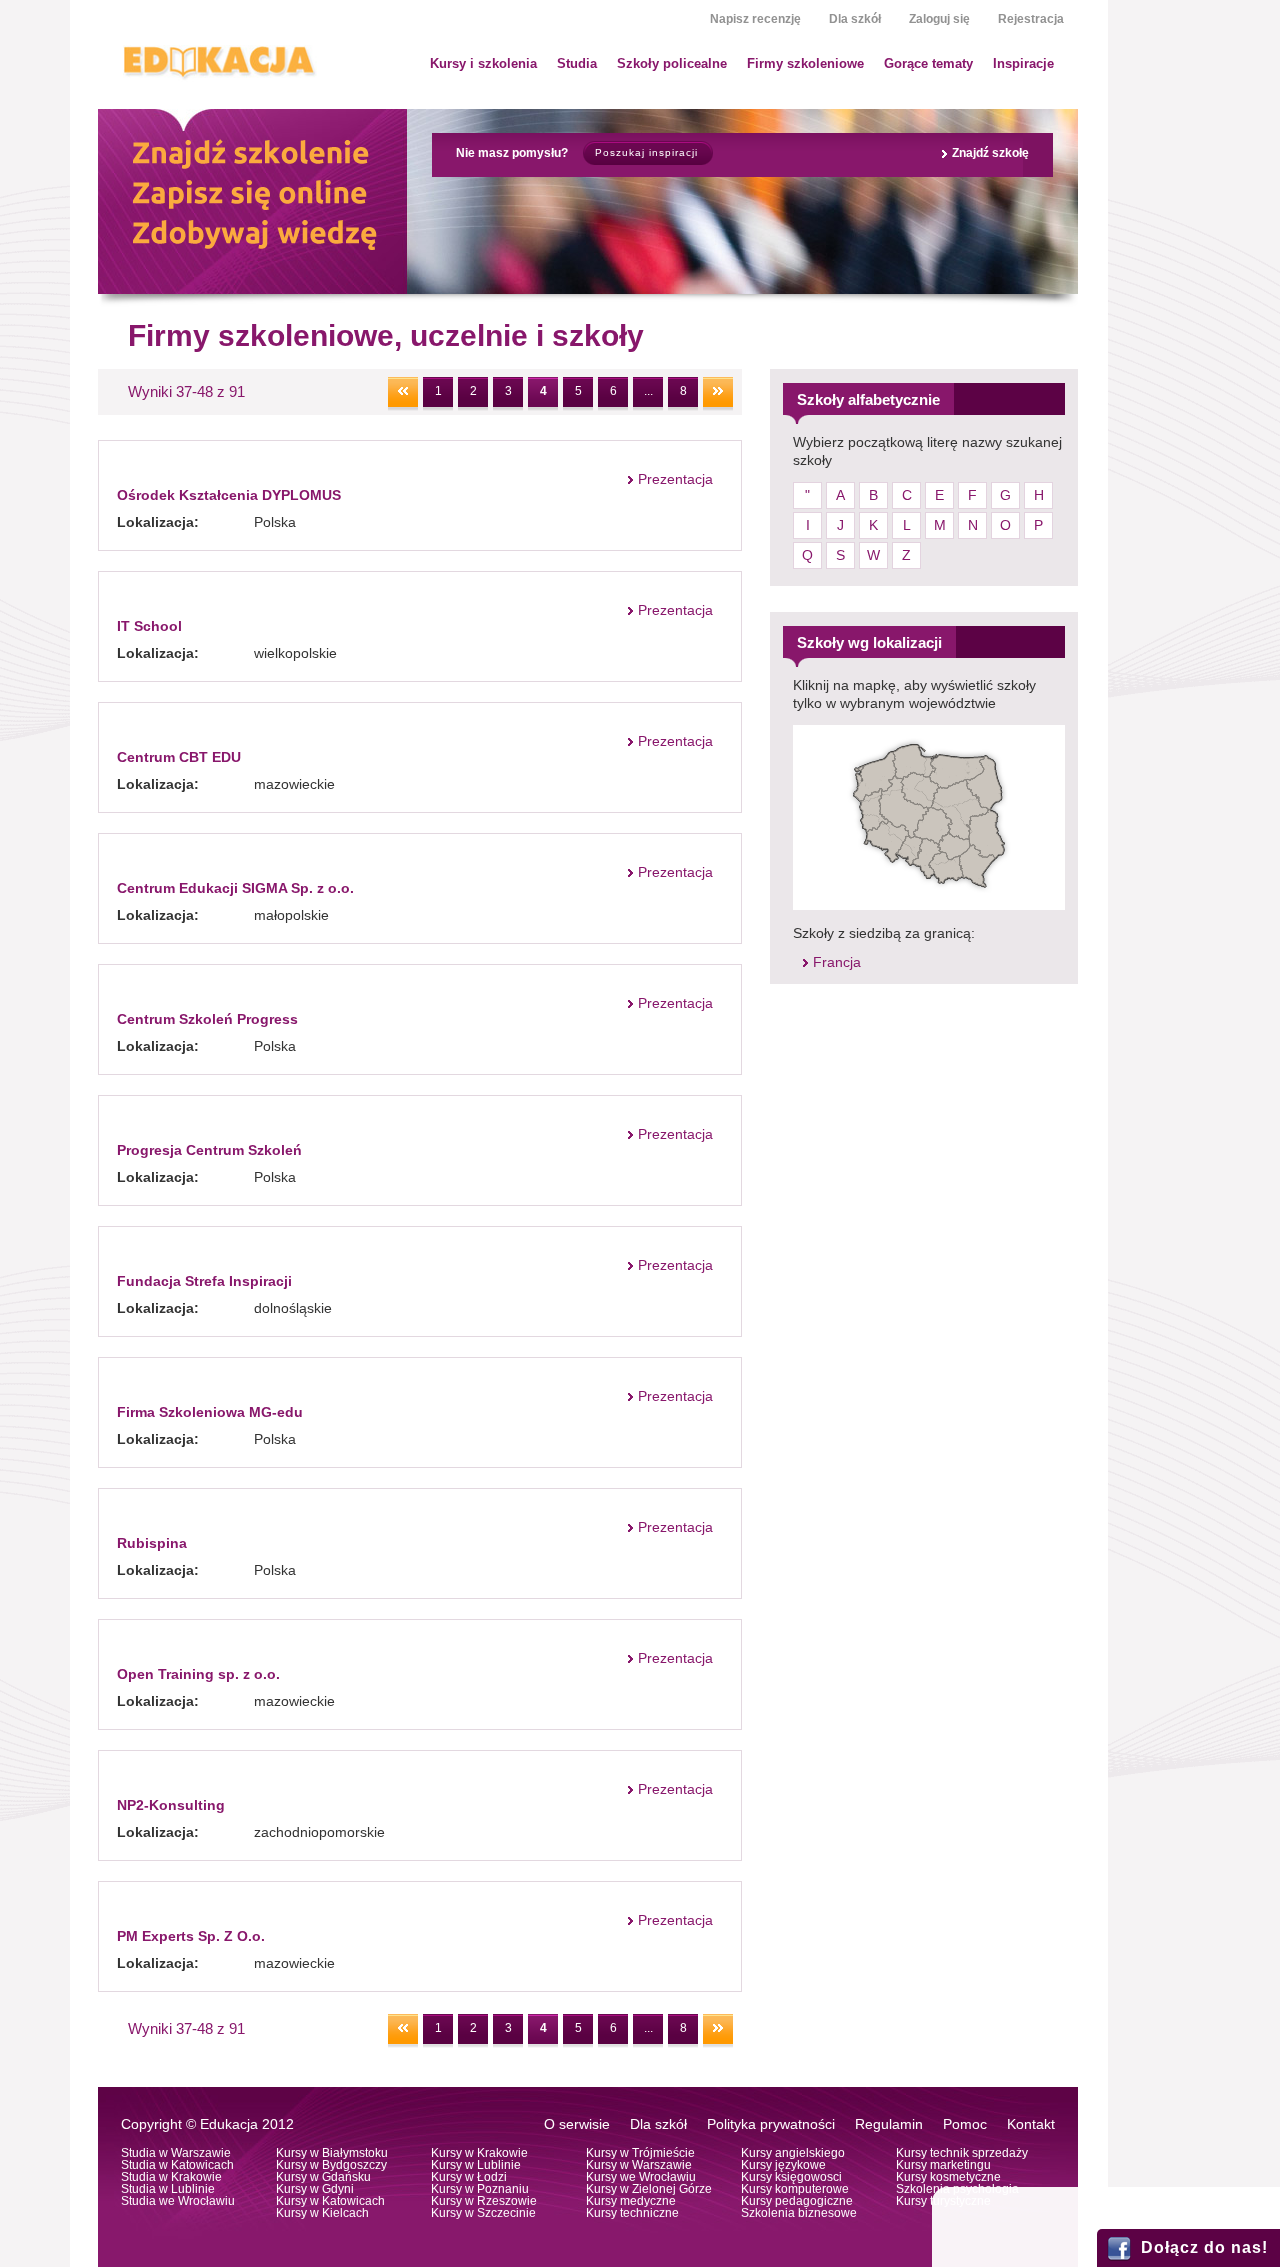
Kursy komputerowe (795, 2189)
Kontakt (1031, 2124)
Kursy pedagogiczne (797, 2201)
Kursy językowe (783, 2165)
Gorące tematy (928, 63)
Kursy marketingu (943, 2165)
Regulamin (889, 2124)
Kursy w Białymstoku (332, 2153)
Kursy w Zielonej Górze (649, 2189)
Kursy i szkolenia (483, 63)
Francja (837, 962)
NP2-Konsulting (171, 1805)
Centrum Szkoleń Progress (207, 1019)
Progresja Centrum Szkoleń (209, 1150)
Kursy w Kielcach (322, 2213)
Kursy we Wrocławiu (641, 2177)
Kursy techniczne (632, 2213)
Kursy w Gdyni (315, 2189)
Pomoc (965, 2124)
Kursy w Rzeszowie (484, 2201)
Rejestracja (1031, 19)
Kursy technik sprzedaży (962, 2153)
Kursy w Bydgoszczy (331, 2165)
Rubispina (152, 1543)
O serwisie (577, 2124)
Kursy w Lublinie (476, 2165)
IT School (149, 626)
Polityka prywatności (771, 2124)
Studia (577, 63)
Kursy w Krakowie (479, 2153)
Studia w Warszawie (176, 2153)
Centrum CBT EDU (179, 757)
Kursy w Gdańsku (323, 2177)
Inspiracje (1023, 63)
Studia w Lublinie (168, 2189)
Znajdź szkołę (990, 153)
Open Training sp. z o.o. (198, 1674)
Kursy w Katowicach (330, 2201)
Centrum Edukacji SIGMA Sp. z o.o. (235, 888)
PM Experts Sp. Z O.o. (191, 1936)
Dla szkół (855, 19)
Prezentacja (675, 479)
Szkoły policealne (672, 63)
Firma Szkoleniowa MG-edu (210, 1412)
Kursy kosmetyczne (948, 2177)
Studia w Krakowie (171, 2177)
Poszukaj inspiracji (646, 152)
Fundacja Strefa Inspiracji (204, 1281)
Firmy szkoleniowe (805, 63)
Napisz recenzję (755, 19)
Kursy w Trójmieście (640, 2153)
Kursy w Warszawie (639, 2165)
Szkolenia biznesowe (799, 2213)
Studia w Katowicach (177, 2165)
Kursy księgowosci (791, 2177)
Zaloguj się (939, 19)
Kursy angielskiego (793, 2153)
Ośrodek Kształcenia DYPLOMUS (229, 495)
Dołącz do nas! (1204, 2247)
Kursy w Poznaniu (480, 2189)
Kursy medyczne (631, 2201)
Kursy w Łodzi (469, 2177)
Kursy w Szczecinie (483, 2213)
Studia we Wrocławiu (178, 2201)
